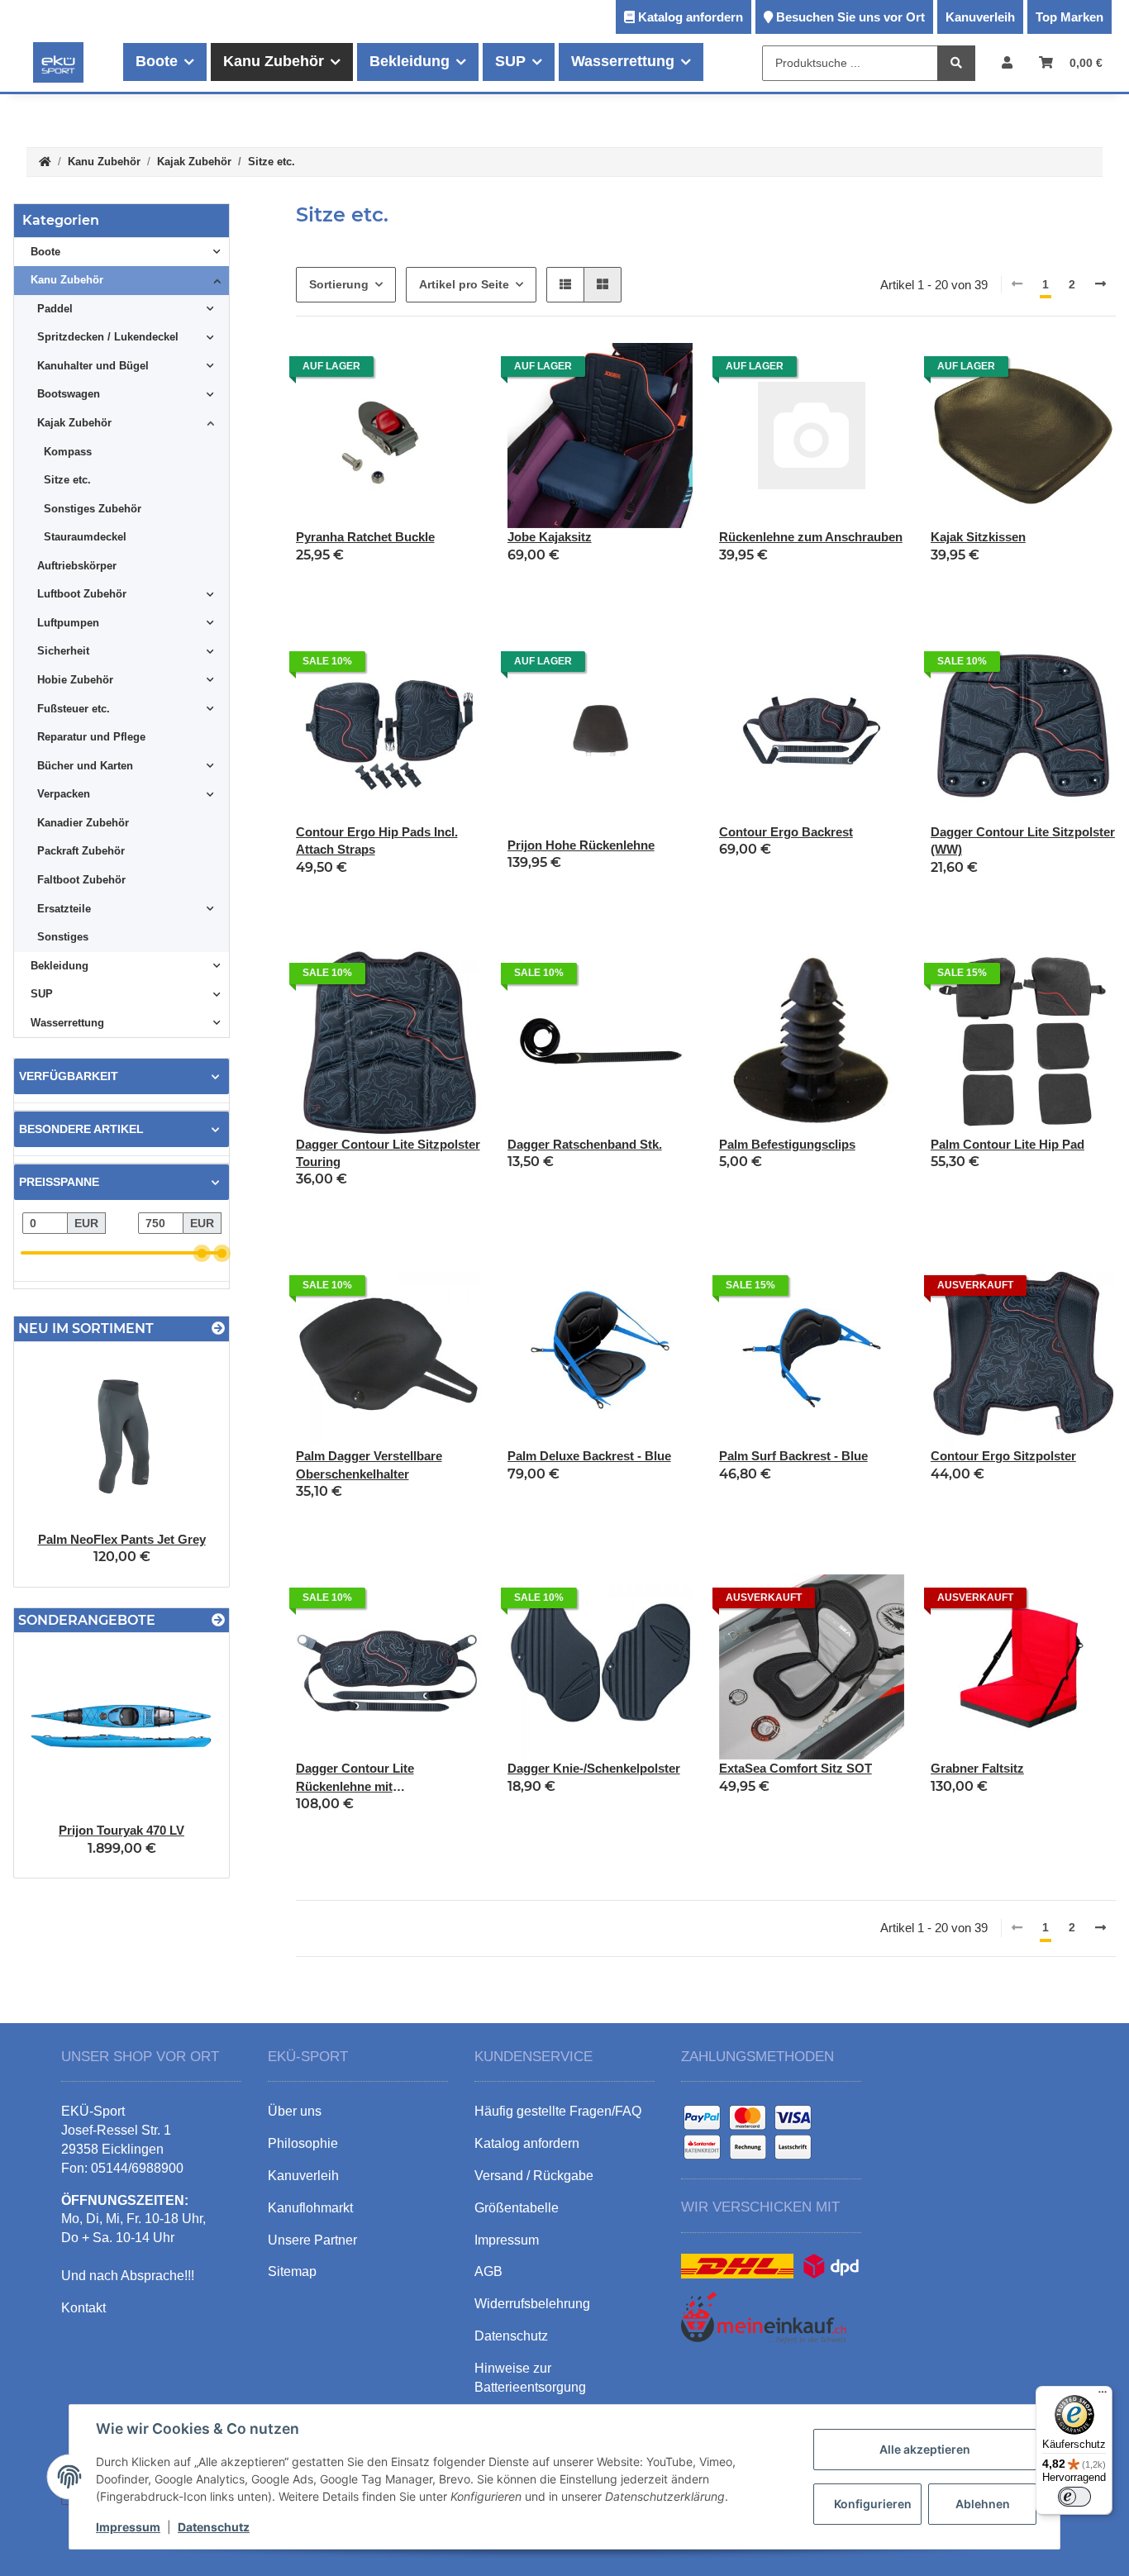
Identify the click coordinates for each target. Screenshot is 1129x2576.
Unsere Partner (312, 2240)
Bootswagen (69, 394)
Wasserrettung (67, 1023)
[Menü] (1103, 2396)
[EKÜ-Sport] (58, 62)
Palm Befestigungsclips (787, 1144)
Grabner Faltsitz (977, 1768)
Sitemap (292, 2271)
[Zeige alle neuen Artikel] (218, 1328)
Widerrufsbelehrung (532, 2304)
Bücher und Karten (85, 766)
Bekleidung (60, 966)
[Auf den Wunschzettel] (453, 371)
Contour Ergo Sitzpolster (1003, 1456)
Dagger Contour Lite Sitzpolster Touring (388, 1153)
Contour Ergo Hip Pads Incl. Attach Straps (377, 840)
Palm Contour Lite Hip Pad (1008, 1144)
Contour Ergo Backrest (786, 832)
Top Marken (1069, 17)
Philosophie (303, 2143)
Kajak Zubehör (74, 423)
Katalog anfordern (691, 17)
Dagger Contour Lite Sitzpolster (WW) (1023, 840)
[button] (1007, 62)
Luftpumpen (68, 623)
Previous (55, 1464)
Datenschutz (214, 2527)
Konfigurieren (873, 2504)
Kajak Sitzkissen (978, 537)
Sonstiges (63, 937)
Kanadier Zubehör (83, 823)
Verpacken (64, 794)
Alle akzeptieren (925, 2449)
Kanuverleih (980, 17)
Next (188, 1464)
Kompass (68, 452)
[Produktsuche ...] (956, 63)
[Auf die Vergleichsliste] (410, 371)
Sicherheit (63, 651)
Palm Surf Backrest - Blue (793, 1456)
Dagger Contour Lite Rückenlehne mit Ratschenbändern (355, 1778)
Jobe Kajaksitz (550, 537)
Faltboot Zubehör (81, 880)
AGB (488, 2271)
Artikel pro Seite (464, 284)
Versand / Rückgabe (534, 2176)
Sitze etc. (67, 480)
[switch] (1074, 2497)
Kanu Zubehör (67, 280)
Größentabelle (517, 2208)
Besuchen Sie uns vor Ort (850, 17)
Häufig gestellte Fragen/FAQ (558, 2111)
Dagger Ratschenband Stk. (585, 1144)
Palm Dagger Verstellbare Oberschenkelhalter (369, 1464)
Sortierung (339, 284)
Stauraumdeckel (85, 537)
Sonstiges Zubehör (93, 509)
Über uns (295, 2111)
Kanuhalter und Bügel (93, 366)
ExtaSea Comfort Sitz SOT (796, 1768)
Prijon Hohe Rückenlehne (581, 845)
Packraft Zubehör (81, 851)
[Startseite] (45, 162)
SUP (42, 994)
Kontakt (83, 2308)
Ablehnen (983, 2504)
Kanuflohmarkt (310, 2208)
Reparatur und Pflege (91, 737)
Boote (45, 252)
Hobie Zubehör (75, 680)
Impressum (128, 2527)
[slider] (202, 1253)
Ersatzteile (64, 909)
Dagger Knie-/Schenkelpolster (594, 1768)
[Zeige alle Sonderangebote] (218, 1620)
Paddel (55, 309)
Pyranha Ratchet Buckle (365, 537)
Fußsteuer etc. (74, 709)
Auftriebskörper (77, 566)
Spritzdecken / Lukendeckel (108, 337)
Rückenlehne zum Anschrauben (811, 537)
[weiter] (1100, 285)
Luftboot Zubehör (82, 594)
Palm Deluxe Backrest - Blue (589, 1456)
